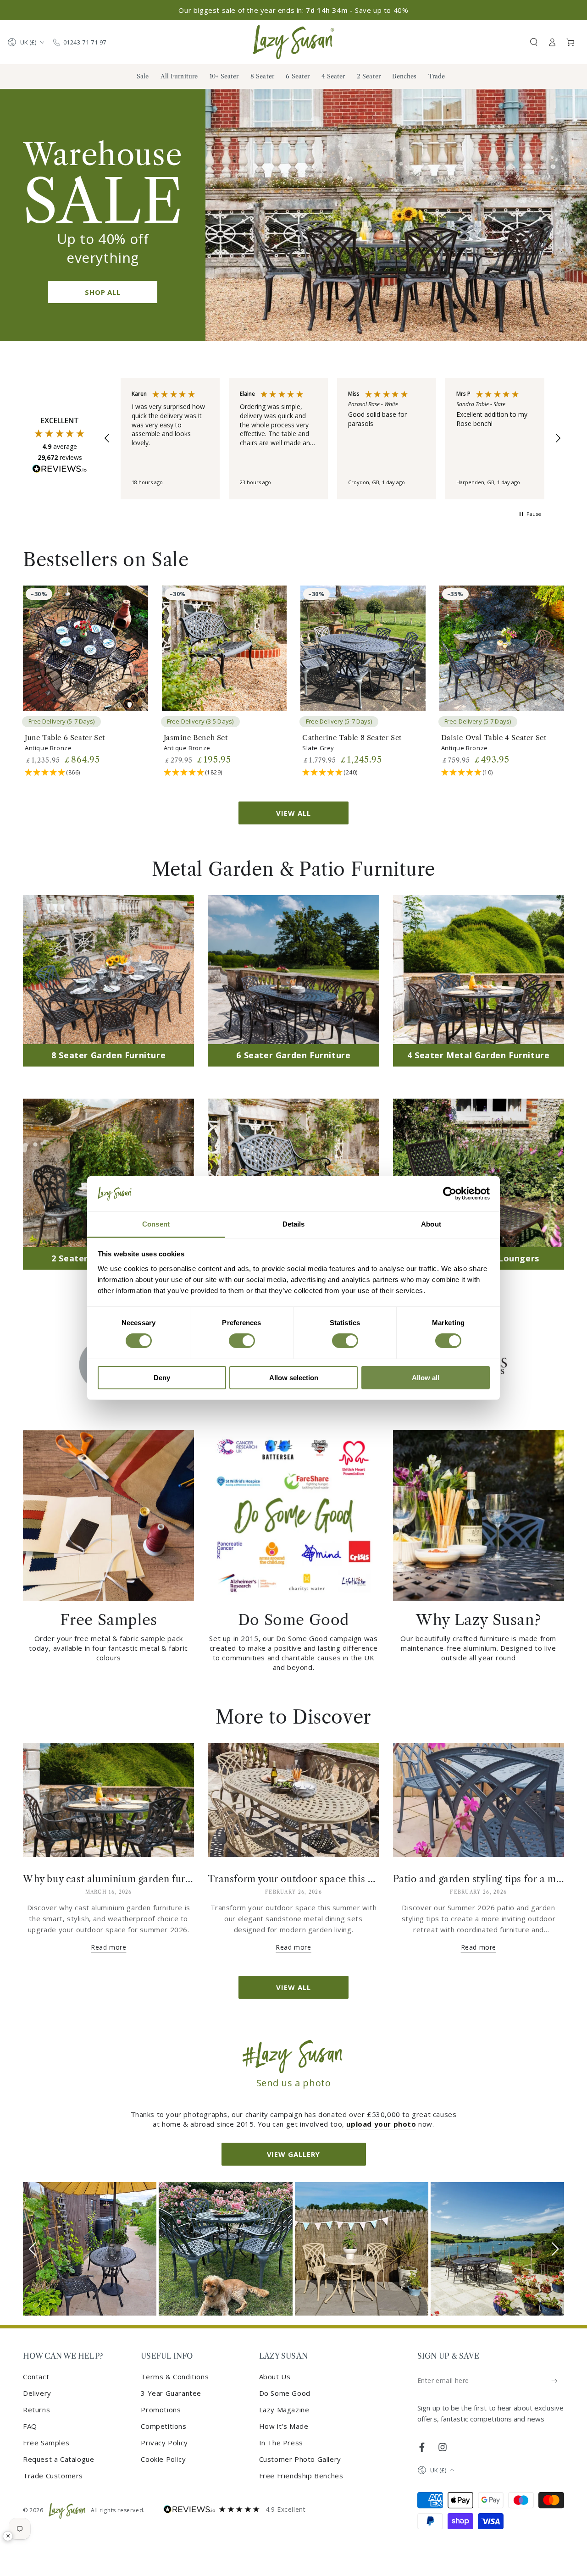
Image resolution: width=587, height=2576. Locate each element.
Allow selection (294, 1378)
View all (293, 813)
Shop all (103, 292)
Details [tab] (294, 1224)
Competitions (163, 2426)
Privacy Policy (164, 2443)
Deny (162, 1378)
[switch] (242, 1341)
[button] (534, 42)
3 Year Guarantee (171, 2393)
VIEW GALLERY (294, 2154)
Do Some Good (285, 2393)
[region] (332, 439)
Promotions (161, 2410)
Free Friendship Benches (301, 2476)
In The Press (281, 2443)
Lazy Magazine (284, 2410)
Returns (36, 2410)
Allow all (426, 1378)
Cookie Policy (163, 2459)
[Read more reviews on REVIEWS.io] (60, 470)
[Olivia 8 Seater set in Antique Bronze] (497, 2249)
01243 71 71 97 (85, 42)
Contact (36, 2377)
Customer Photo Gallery (300, 2459)
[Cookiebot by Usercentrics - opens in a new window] (450, 1194)
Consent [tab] (156, 1224)
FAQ (30, 2426)
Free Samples (46, 2443)
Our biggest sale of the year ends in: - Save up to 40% (293, 10)
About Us (275, 2377)
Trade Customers (53, 2476)
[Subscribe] (555, 2381)
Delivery (37, 2393)
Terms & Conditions (175, 2377)
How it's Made (284, 2426)
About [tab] (431, 1224)
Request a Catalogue (58, 2459)
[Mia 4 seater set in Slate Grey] (225, 2249)
